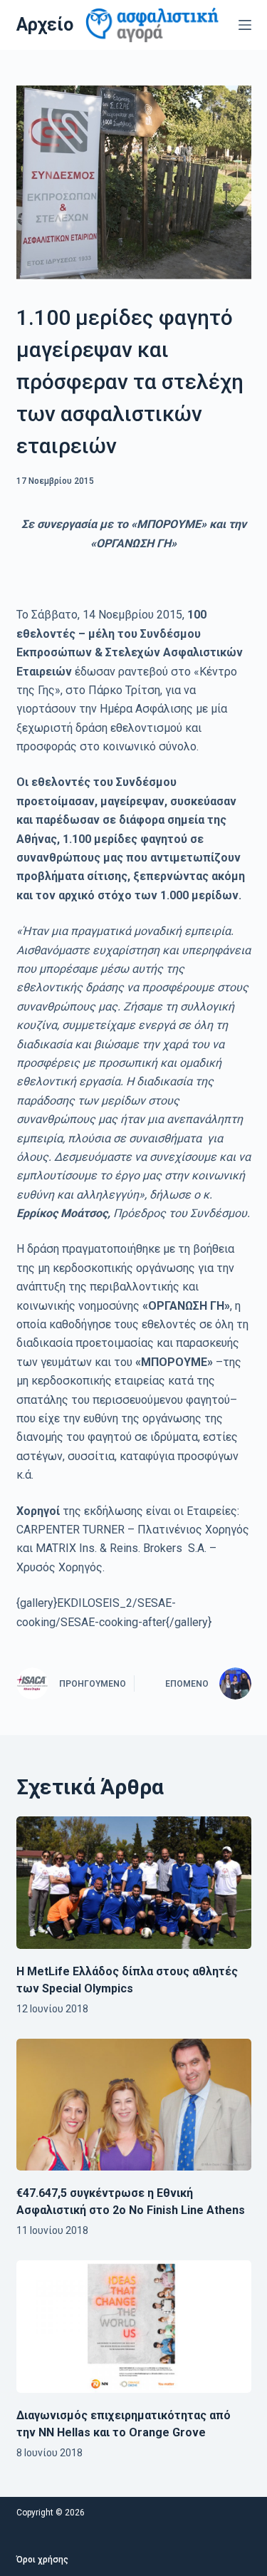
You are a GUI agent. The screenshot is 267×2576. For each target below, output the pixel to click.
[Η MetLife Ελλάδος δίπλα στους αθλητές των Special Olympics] (134, 1883)
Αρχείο (45, 25)
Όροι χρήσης (42, 2560)
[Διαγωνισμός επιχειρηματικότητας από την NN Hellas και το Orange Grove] (134, 2327)
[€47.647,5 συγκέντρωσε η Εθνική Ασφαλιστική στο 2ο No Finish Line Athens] (134, 2105)
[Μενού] (245, 25)
